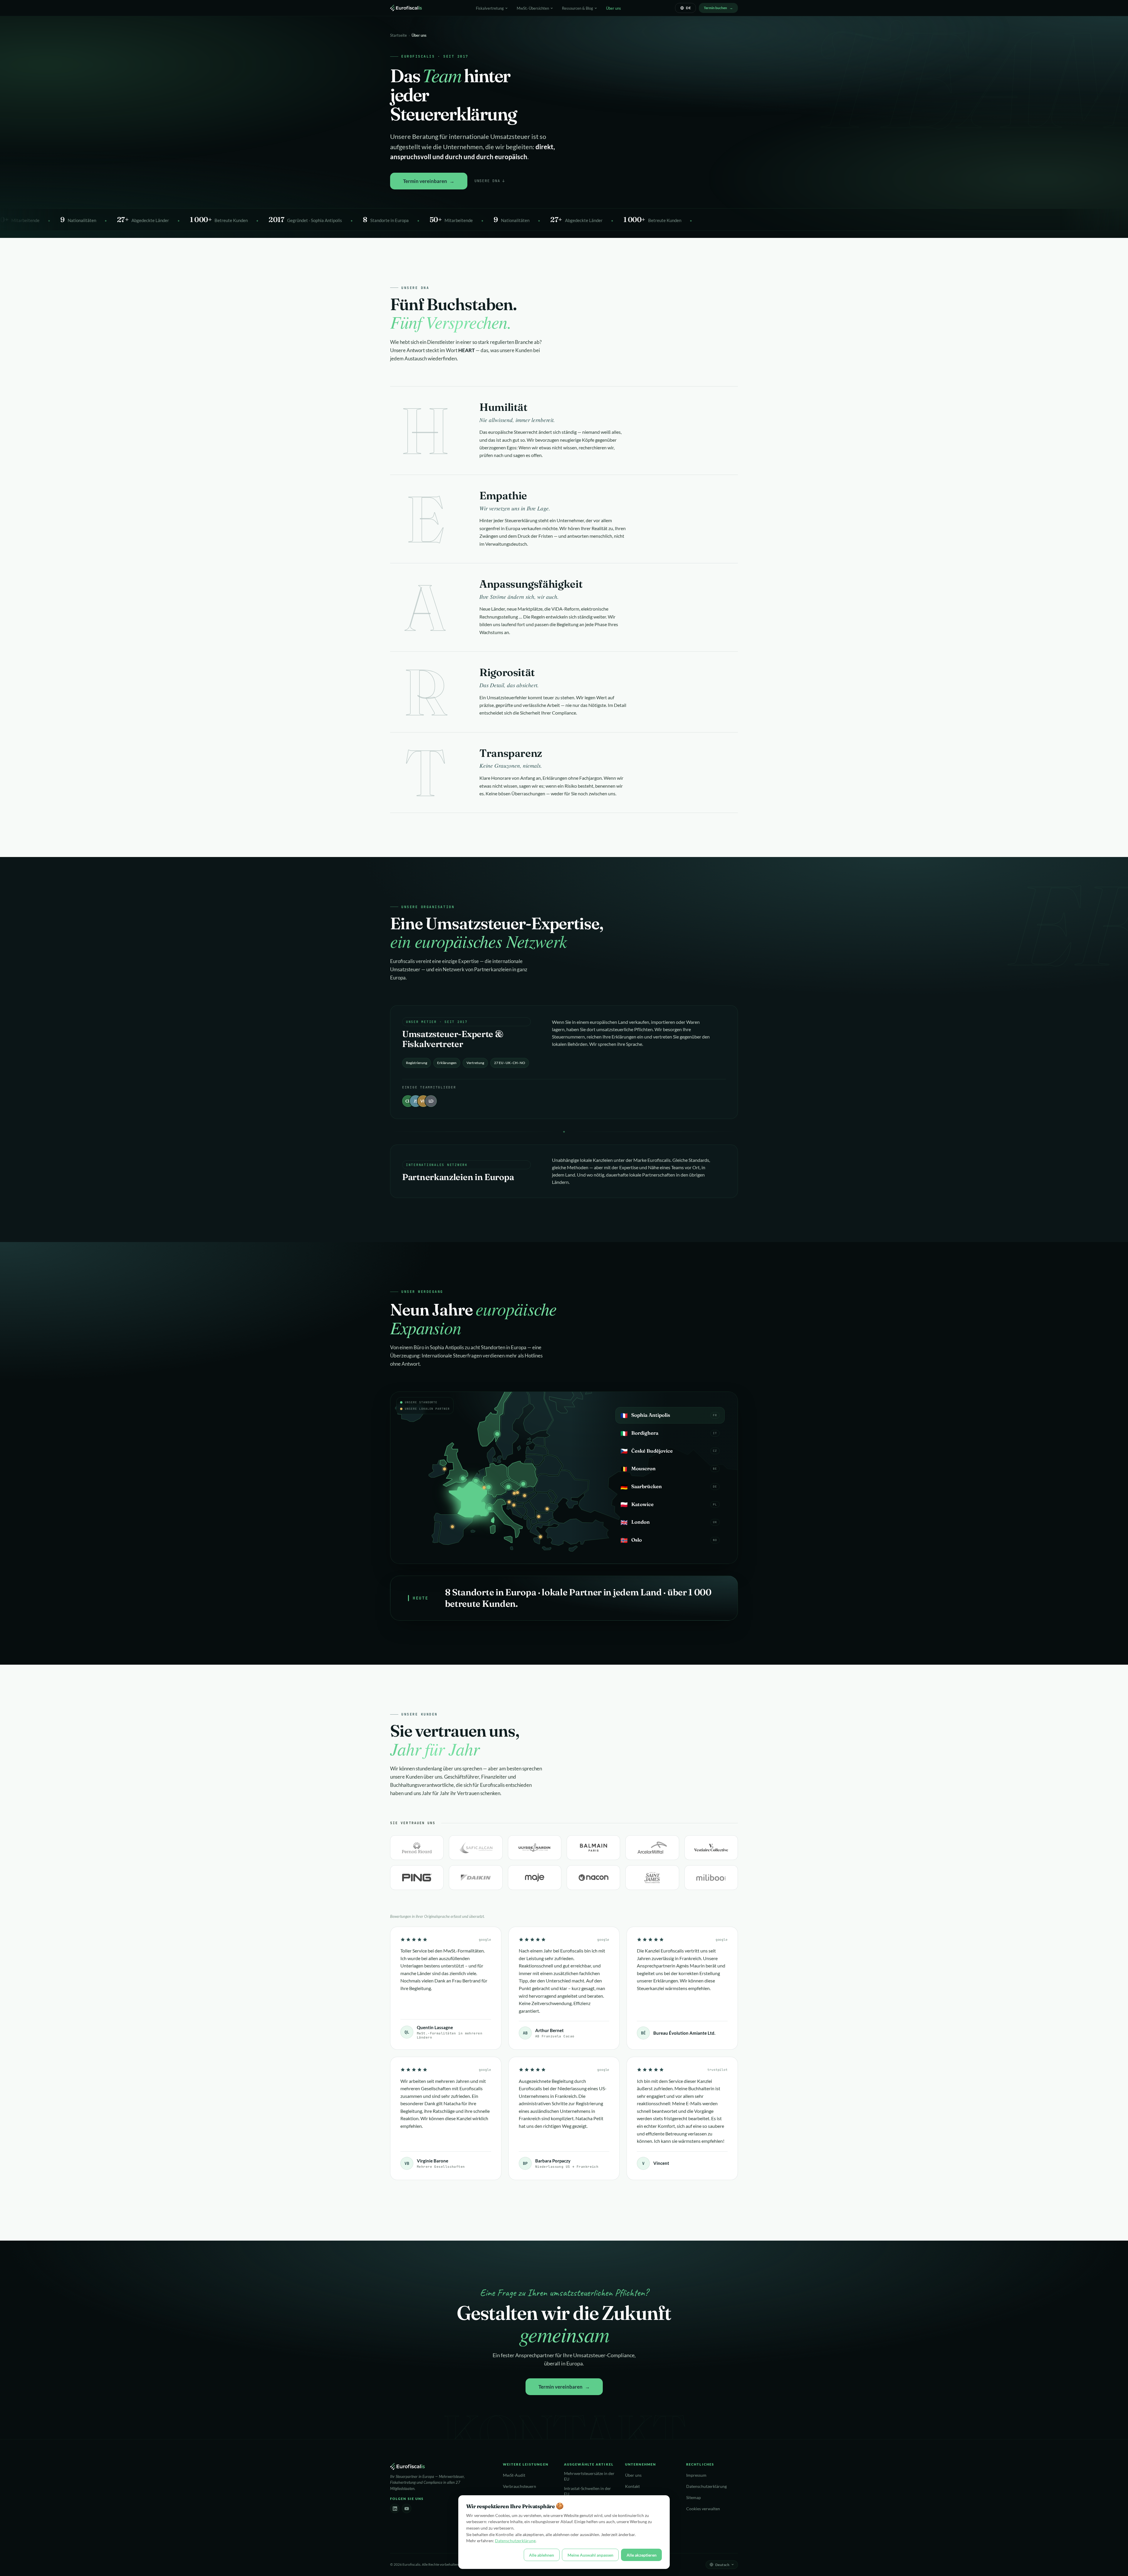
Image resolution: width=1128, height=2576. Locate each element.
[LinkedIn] (395, 2508)
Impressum (696, 2475)
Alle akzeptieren (642, 2555)
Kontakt (632, 2486)
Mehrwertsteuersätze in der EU (589, 2476)
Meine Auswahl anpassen (590, 2555)
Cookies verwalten (703, 2509)
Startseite (398, 35)
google (485, 1940)
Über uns (613, 8)
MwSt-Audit (514, 2475)
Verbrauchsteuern (519, 2486)
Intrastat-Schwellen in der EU (587, 2491)
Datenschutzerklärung (706, 2486)
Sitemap (694, 2498)
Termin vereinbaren (425, 181)
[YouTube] (407, 2508)
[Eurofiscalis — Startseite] (406, 8)
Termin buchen (715, 8)
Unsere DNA (490, 181)
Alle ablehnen (542, 2555)
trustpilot (717, 2070)
